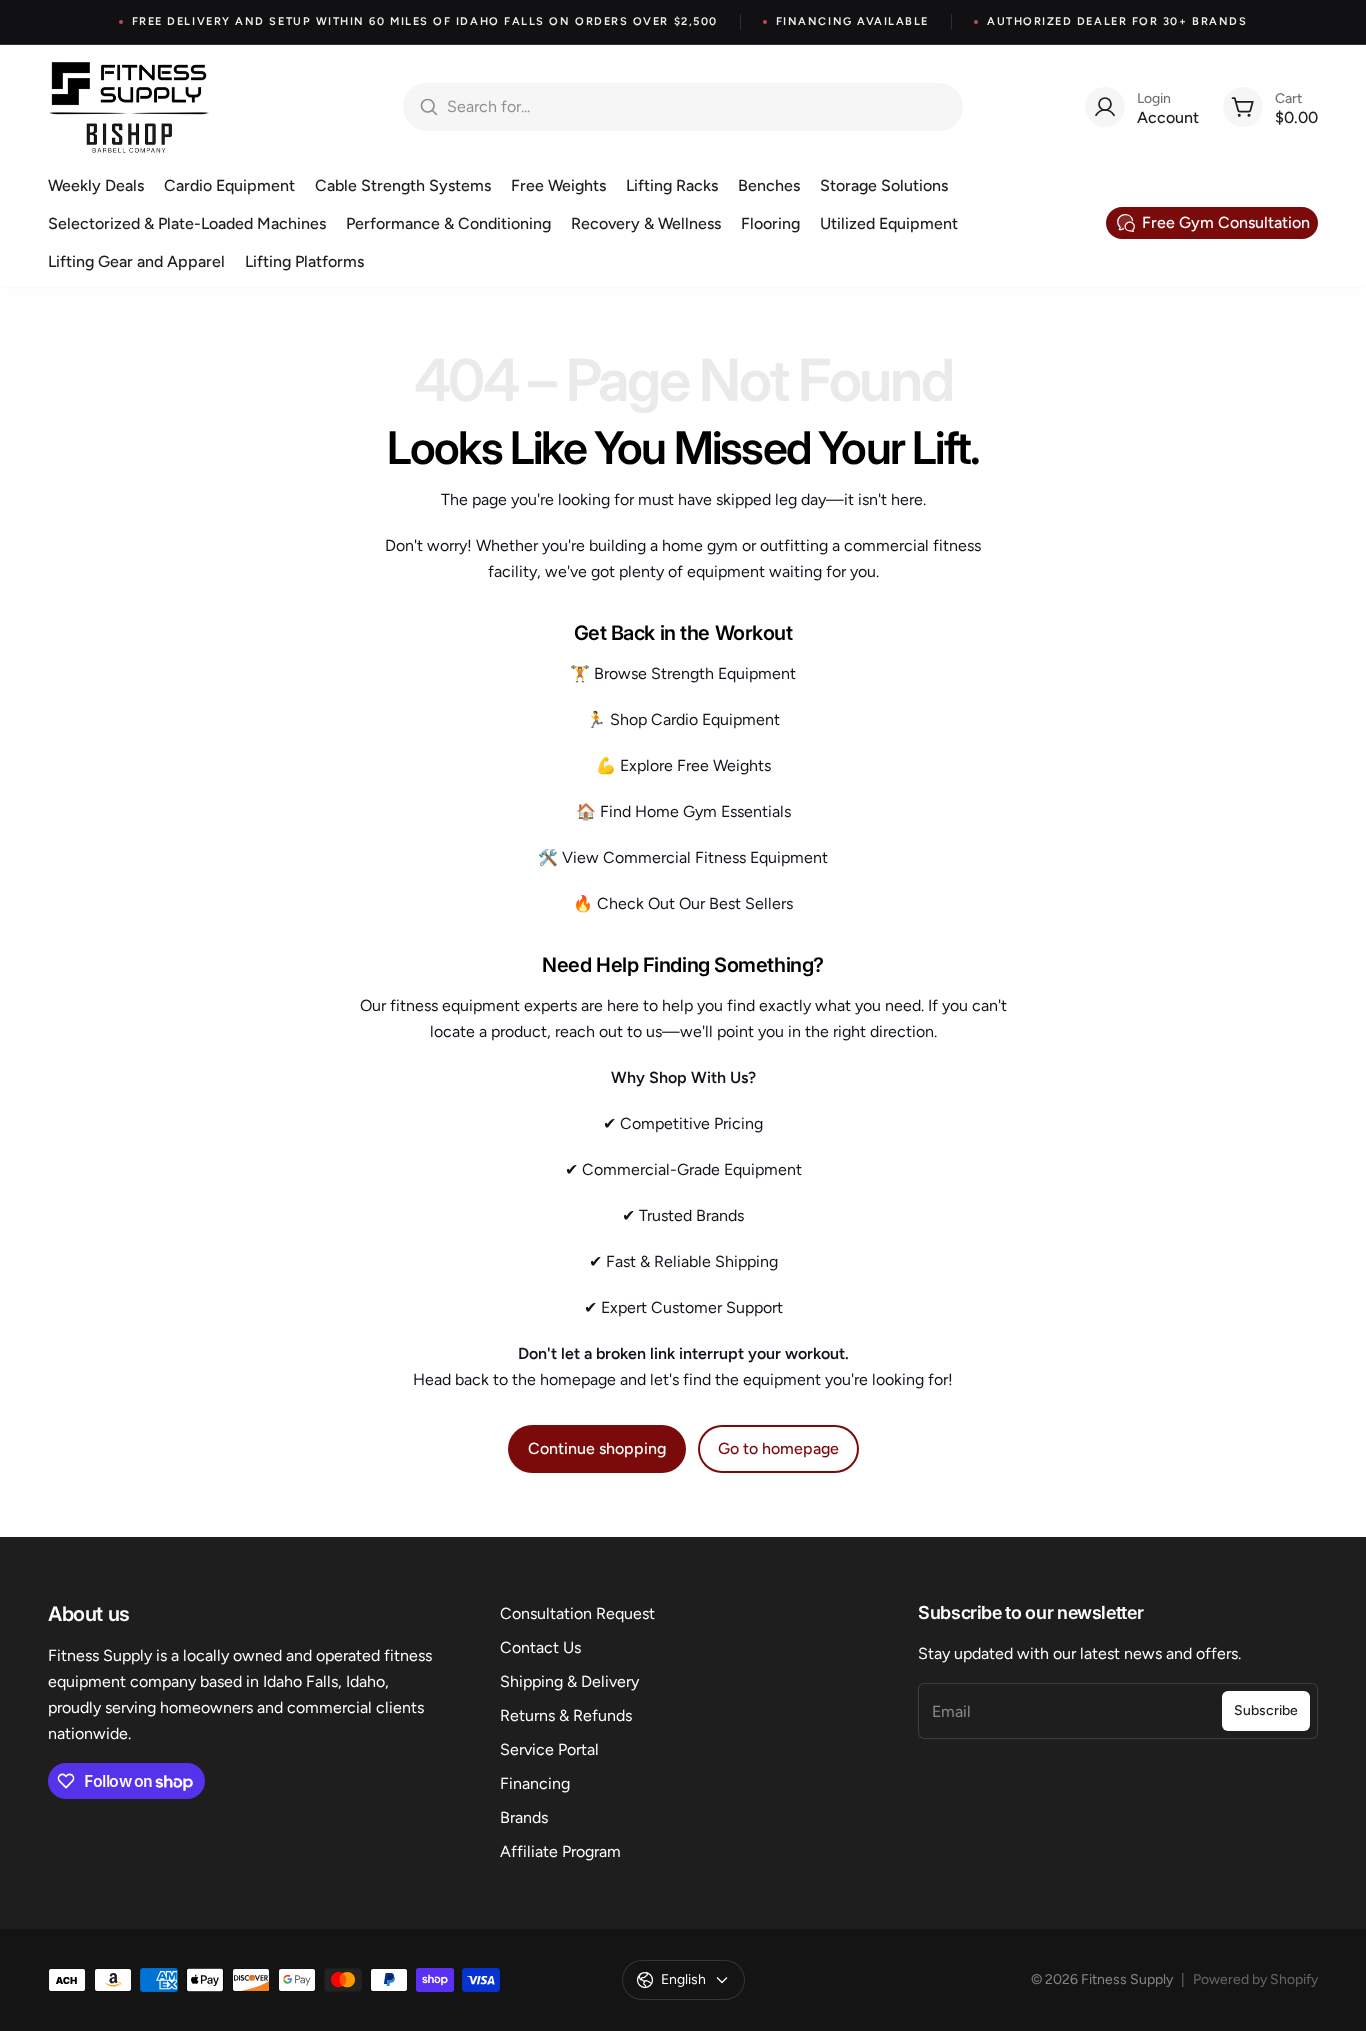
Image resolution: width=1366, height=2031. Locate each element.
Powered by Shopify (1255, 1979)
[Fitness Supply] (129, 107)
